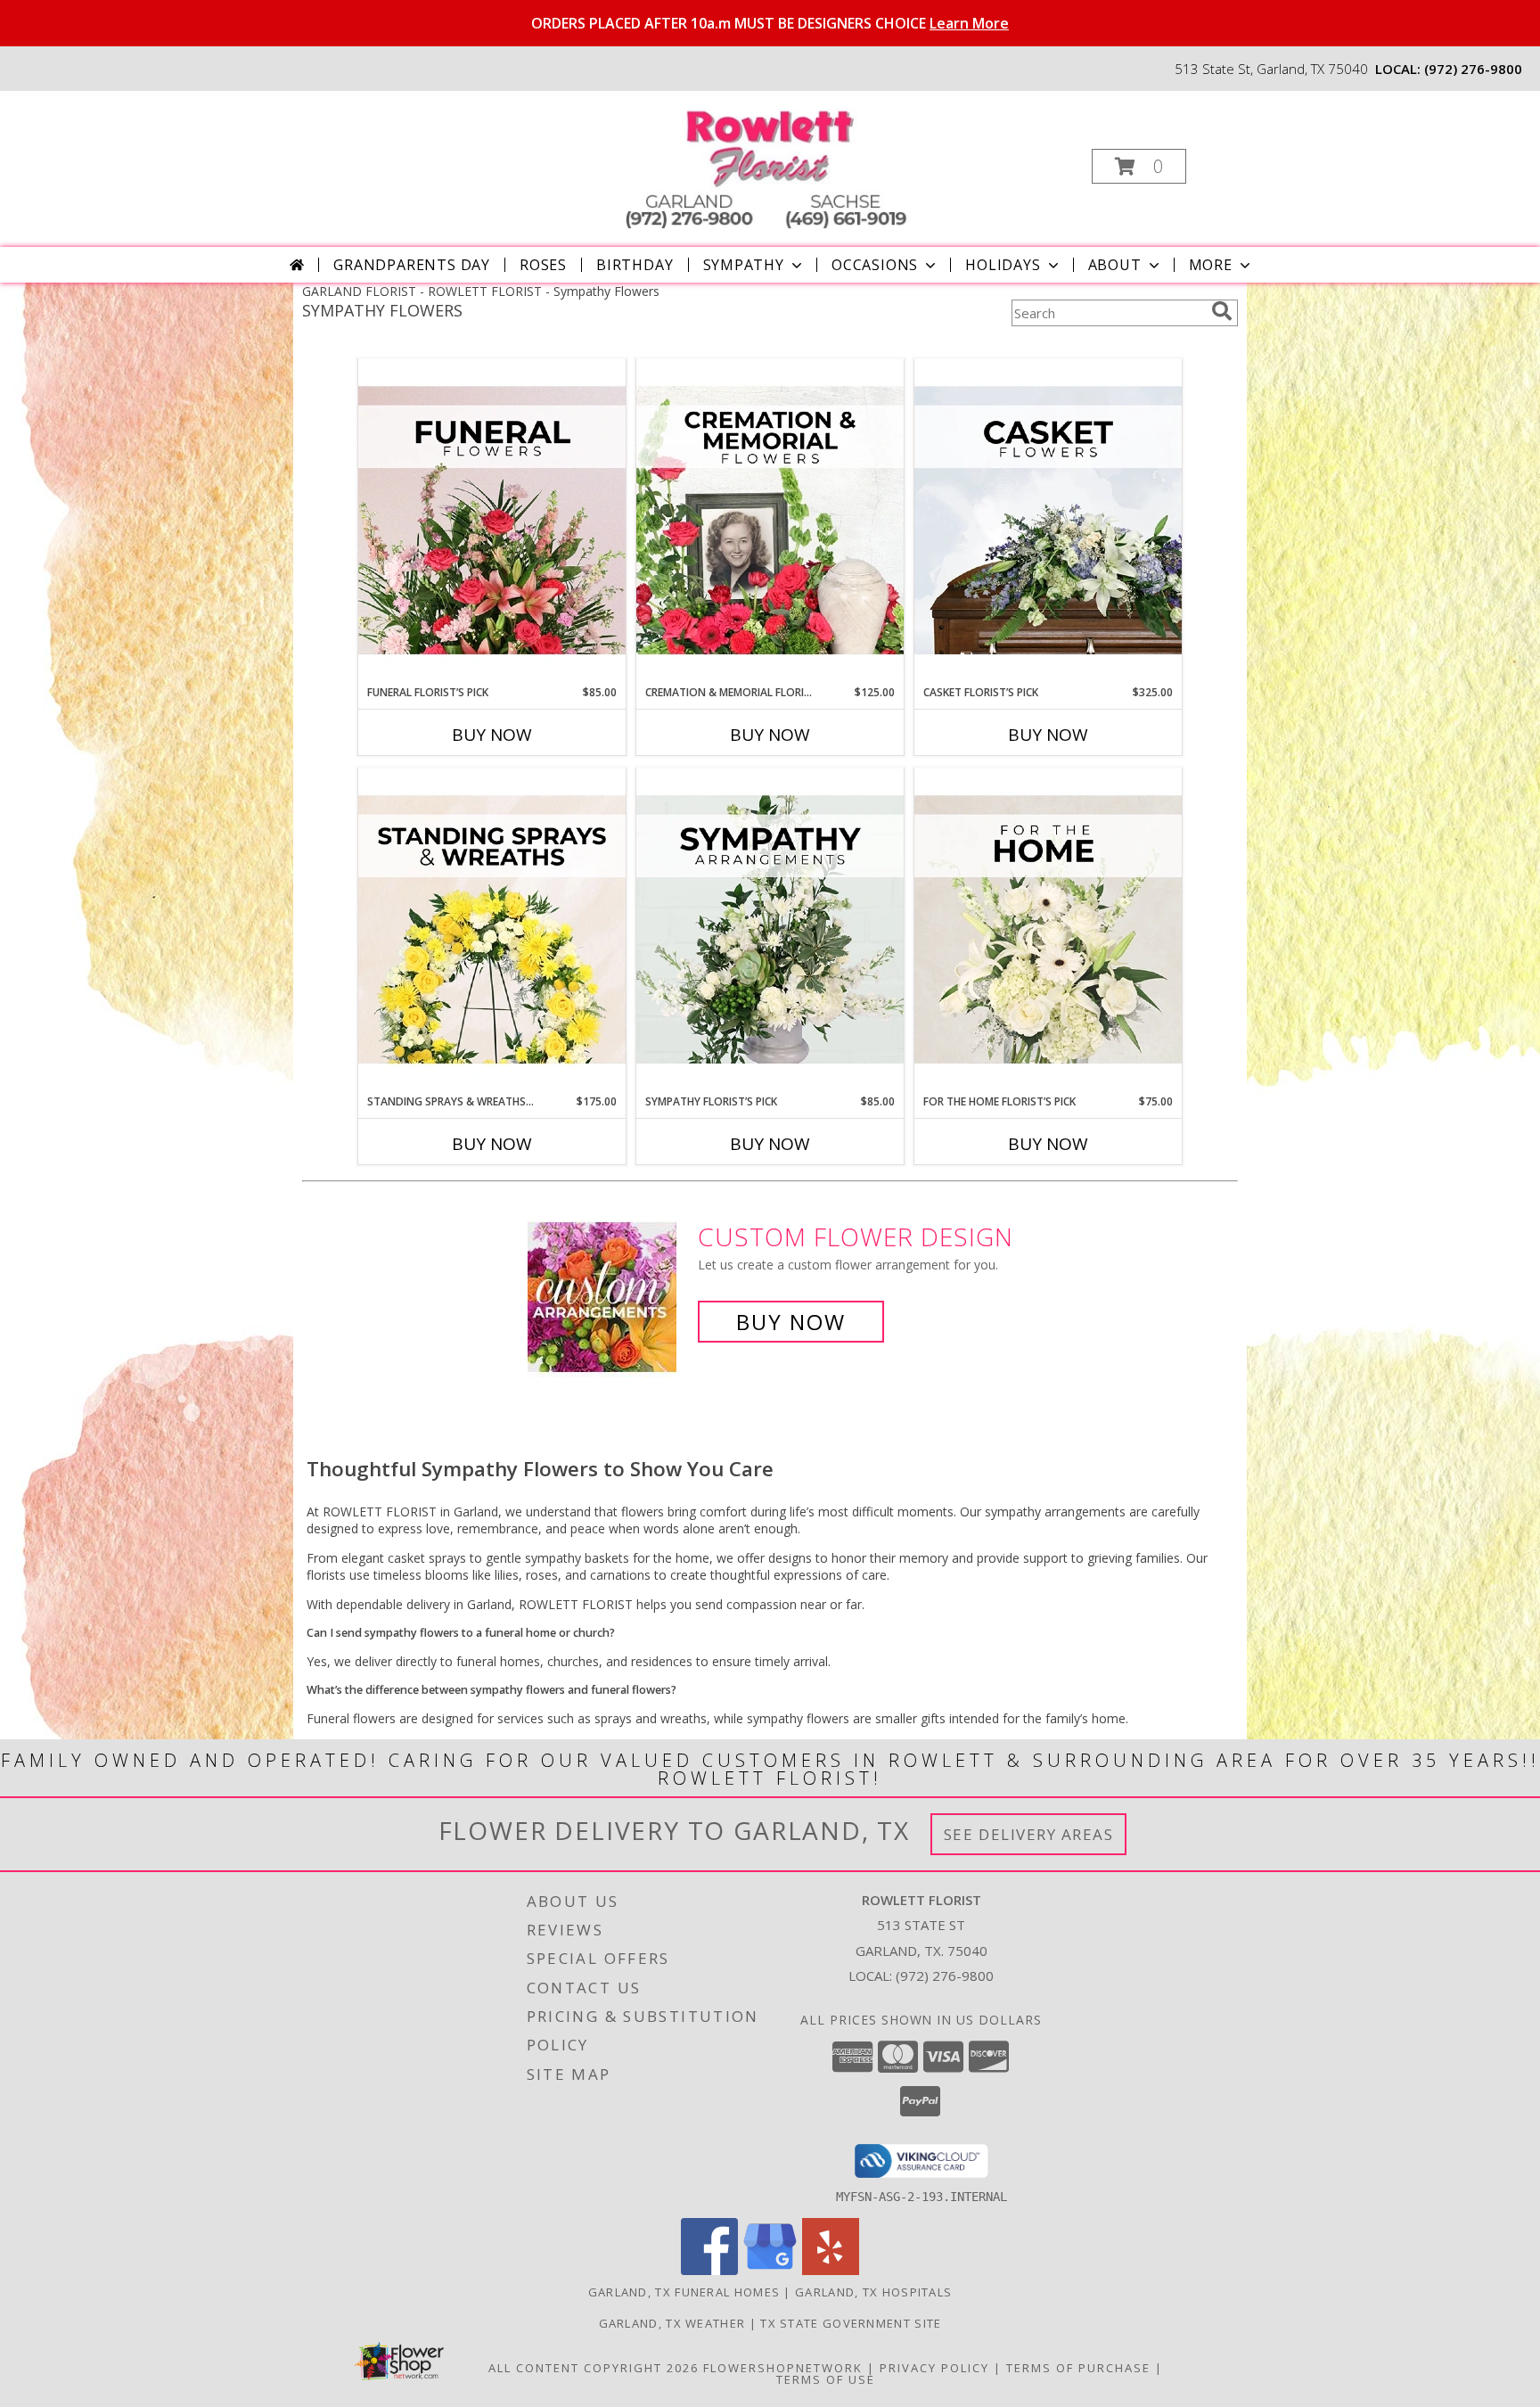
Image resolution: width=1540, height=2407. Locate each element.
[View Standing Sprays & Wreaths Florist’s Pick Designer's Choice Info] (492, 931)
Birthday (635, 265)
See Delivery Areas (1029, 1834)
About (1115, 265)
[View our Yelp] (831, 2270)
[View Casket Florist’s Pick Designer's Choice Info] (1048, 522)
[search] (1222, 311)
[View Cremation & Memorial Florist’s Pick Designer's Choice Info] (770, 522)
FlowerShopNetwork (783, 2368)
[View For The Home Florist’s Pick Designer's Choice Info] (1048, 931)
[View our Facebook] (709, 2270)
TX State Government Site (851, 2323)
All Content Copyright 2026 (594, 2368)
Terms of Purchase (1078, 2368)
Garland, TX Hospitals (873, 2292)
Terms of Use (826, 2379)
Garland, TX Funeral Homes (684, 2292)
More (1211, 265)
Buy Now (492, 735)
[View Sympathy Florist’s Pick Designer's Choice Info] (770, 931)
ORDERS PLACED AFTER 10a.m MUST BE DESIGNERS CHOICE (770, 23)
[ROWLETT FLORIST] (768, 161)
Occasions (875, 265)
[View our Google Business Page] (770, 2270)
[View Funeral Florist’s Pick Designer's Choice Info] (492, 522)
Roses (543, 265)
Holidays (1003, 265)
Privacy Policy (934, 2368)
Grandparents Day (412, 265)
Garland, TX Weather (672, 2323)
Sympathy (744, 265)
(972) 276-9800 (1473, 69)
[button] (1139, 166)
